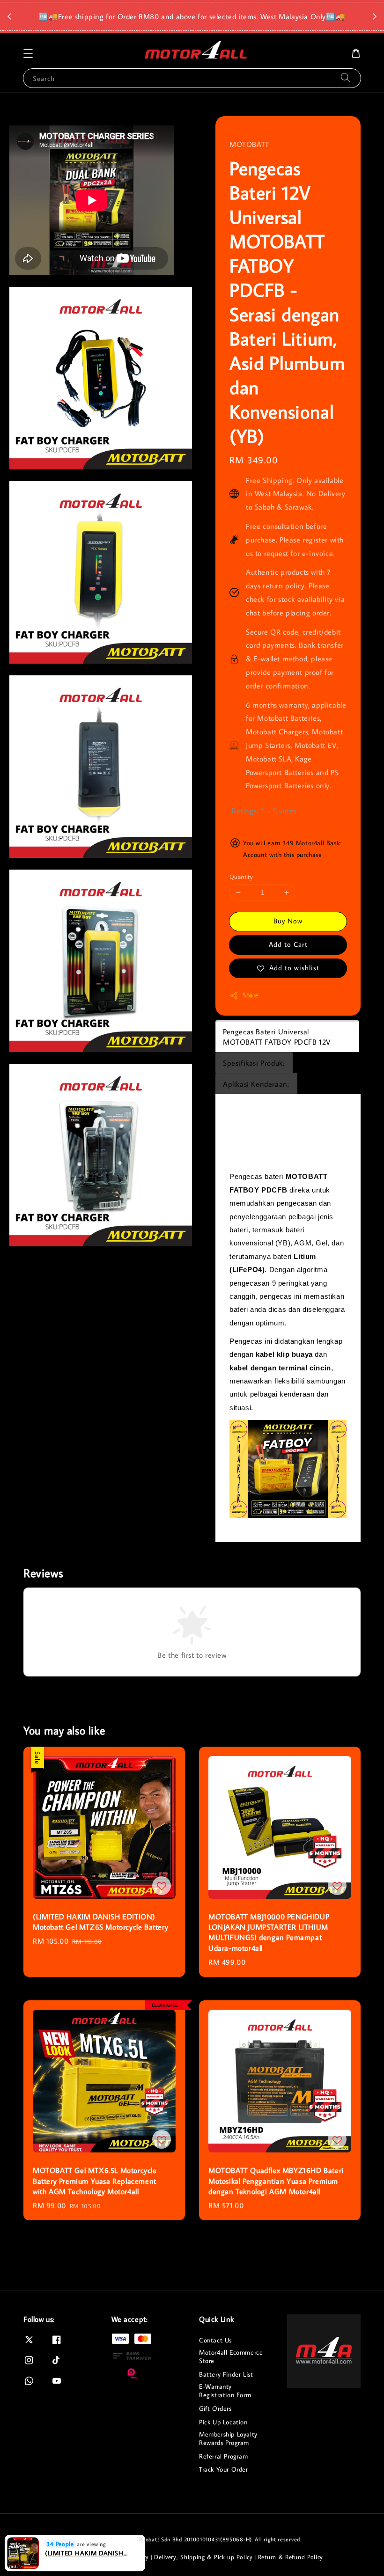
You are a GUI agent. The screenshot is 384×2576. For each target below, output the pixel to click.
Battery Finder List (226, 2374)
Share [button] (251, 995)
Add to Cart (288, 944)
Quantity (241, 877)
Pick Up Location (223, 2422)
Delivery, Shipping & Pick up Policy (203, 2557)
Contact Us (215, 2340)
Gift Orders (215, 2408)
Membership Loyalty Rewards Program (228, 2438)
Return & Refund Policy (291, 2557)
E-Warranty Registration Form (225, 2391)
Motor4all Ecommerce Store (231, 2356)
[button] (28, 53)
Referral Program (224, 2456)
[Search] (346, 78)
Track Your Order (224, 2469)
